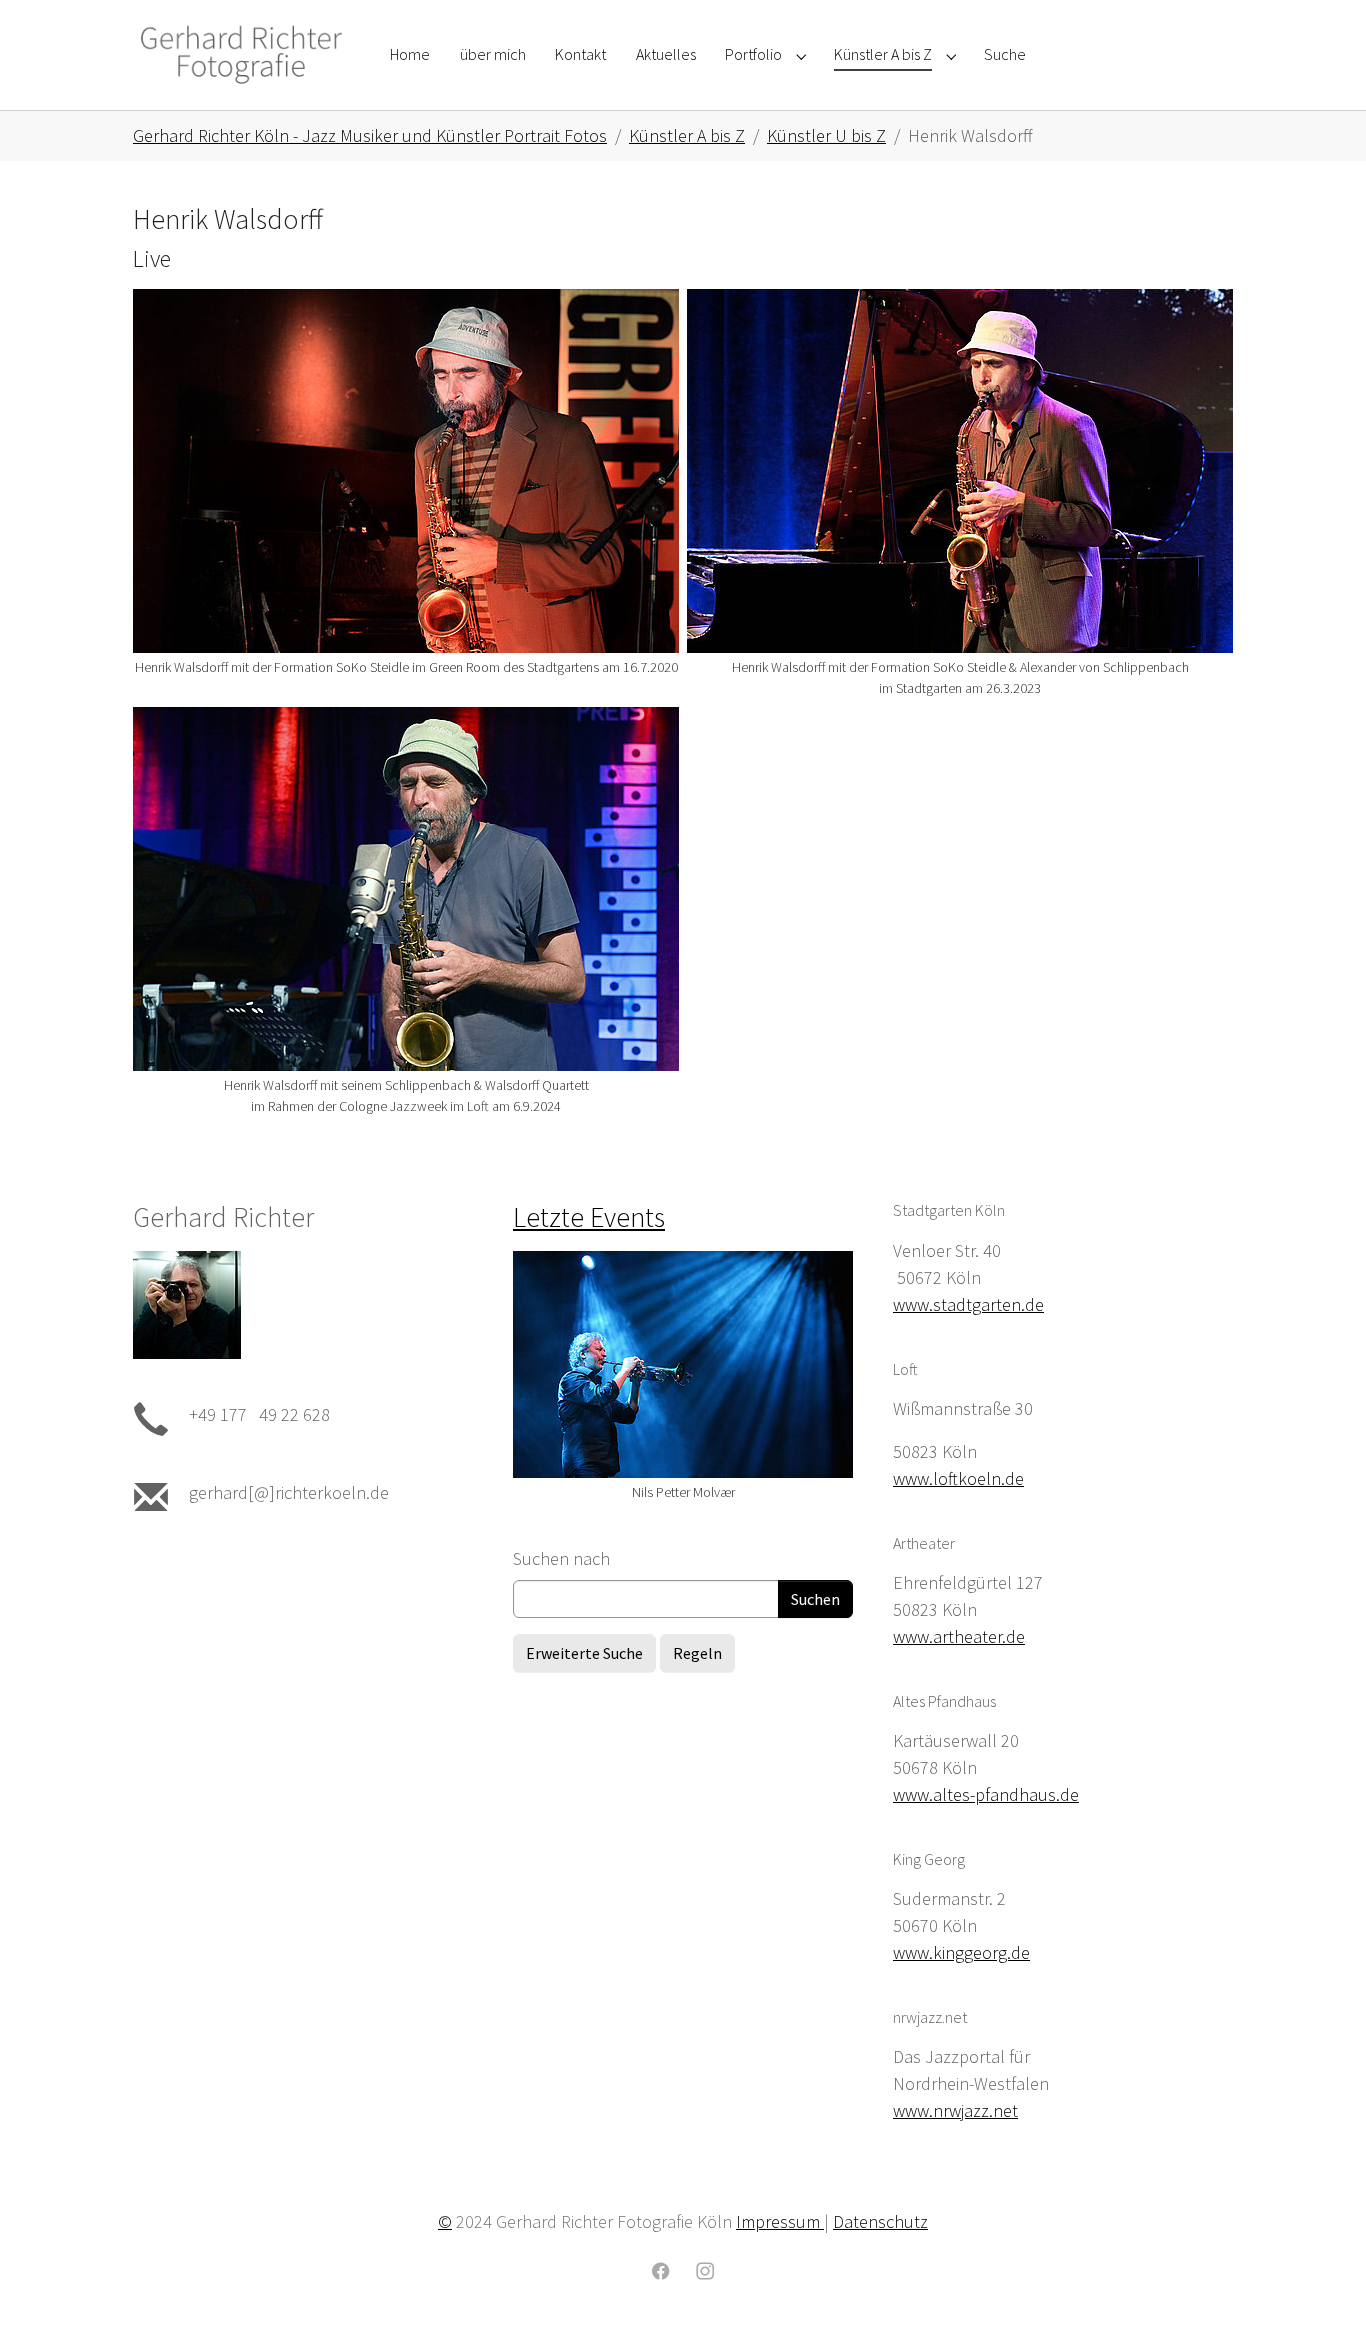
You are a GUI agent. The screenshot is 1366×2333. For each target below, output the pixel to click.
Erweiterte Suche (584, 1653)
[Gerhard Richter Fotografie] (241, 54)
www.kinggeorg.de (961, 1952)
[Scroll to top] (1319, 2286)
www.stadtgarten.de (968, 1304)
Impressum (780, 2221)
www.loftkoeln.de (958, 1478)
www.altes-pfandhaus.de (986, 1794)
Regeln (697, 1653)
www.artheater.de (959, 1636)
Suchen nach (561, 1558)
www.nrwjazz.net (955, 2110)
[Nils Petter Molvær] (683, 1364)
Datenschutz (880, 2221)
